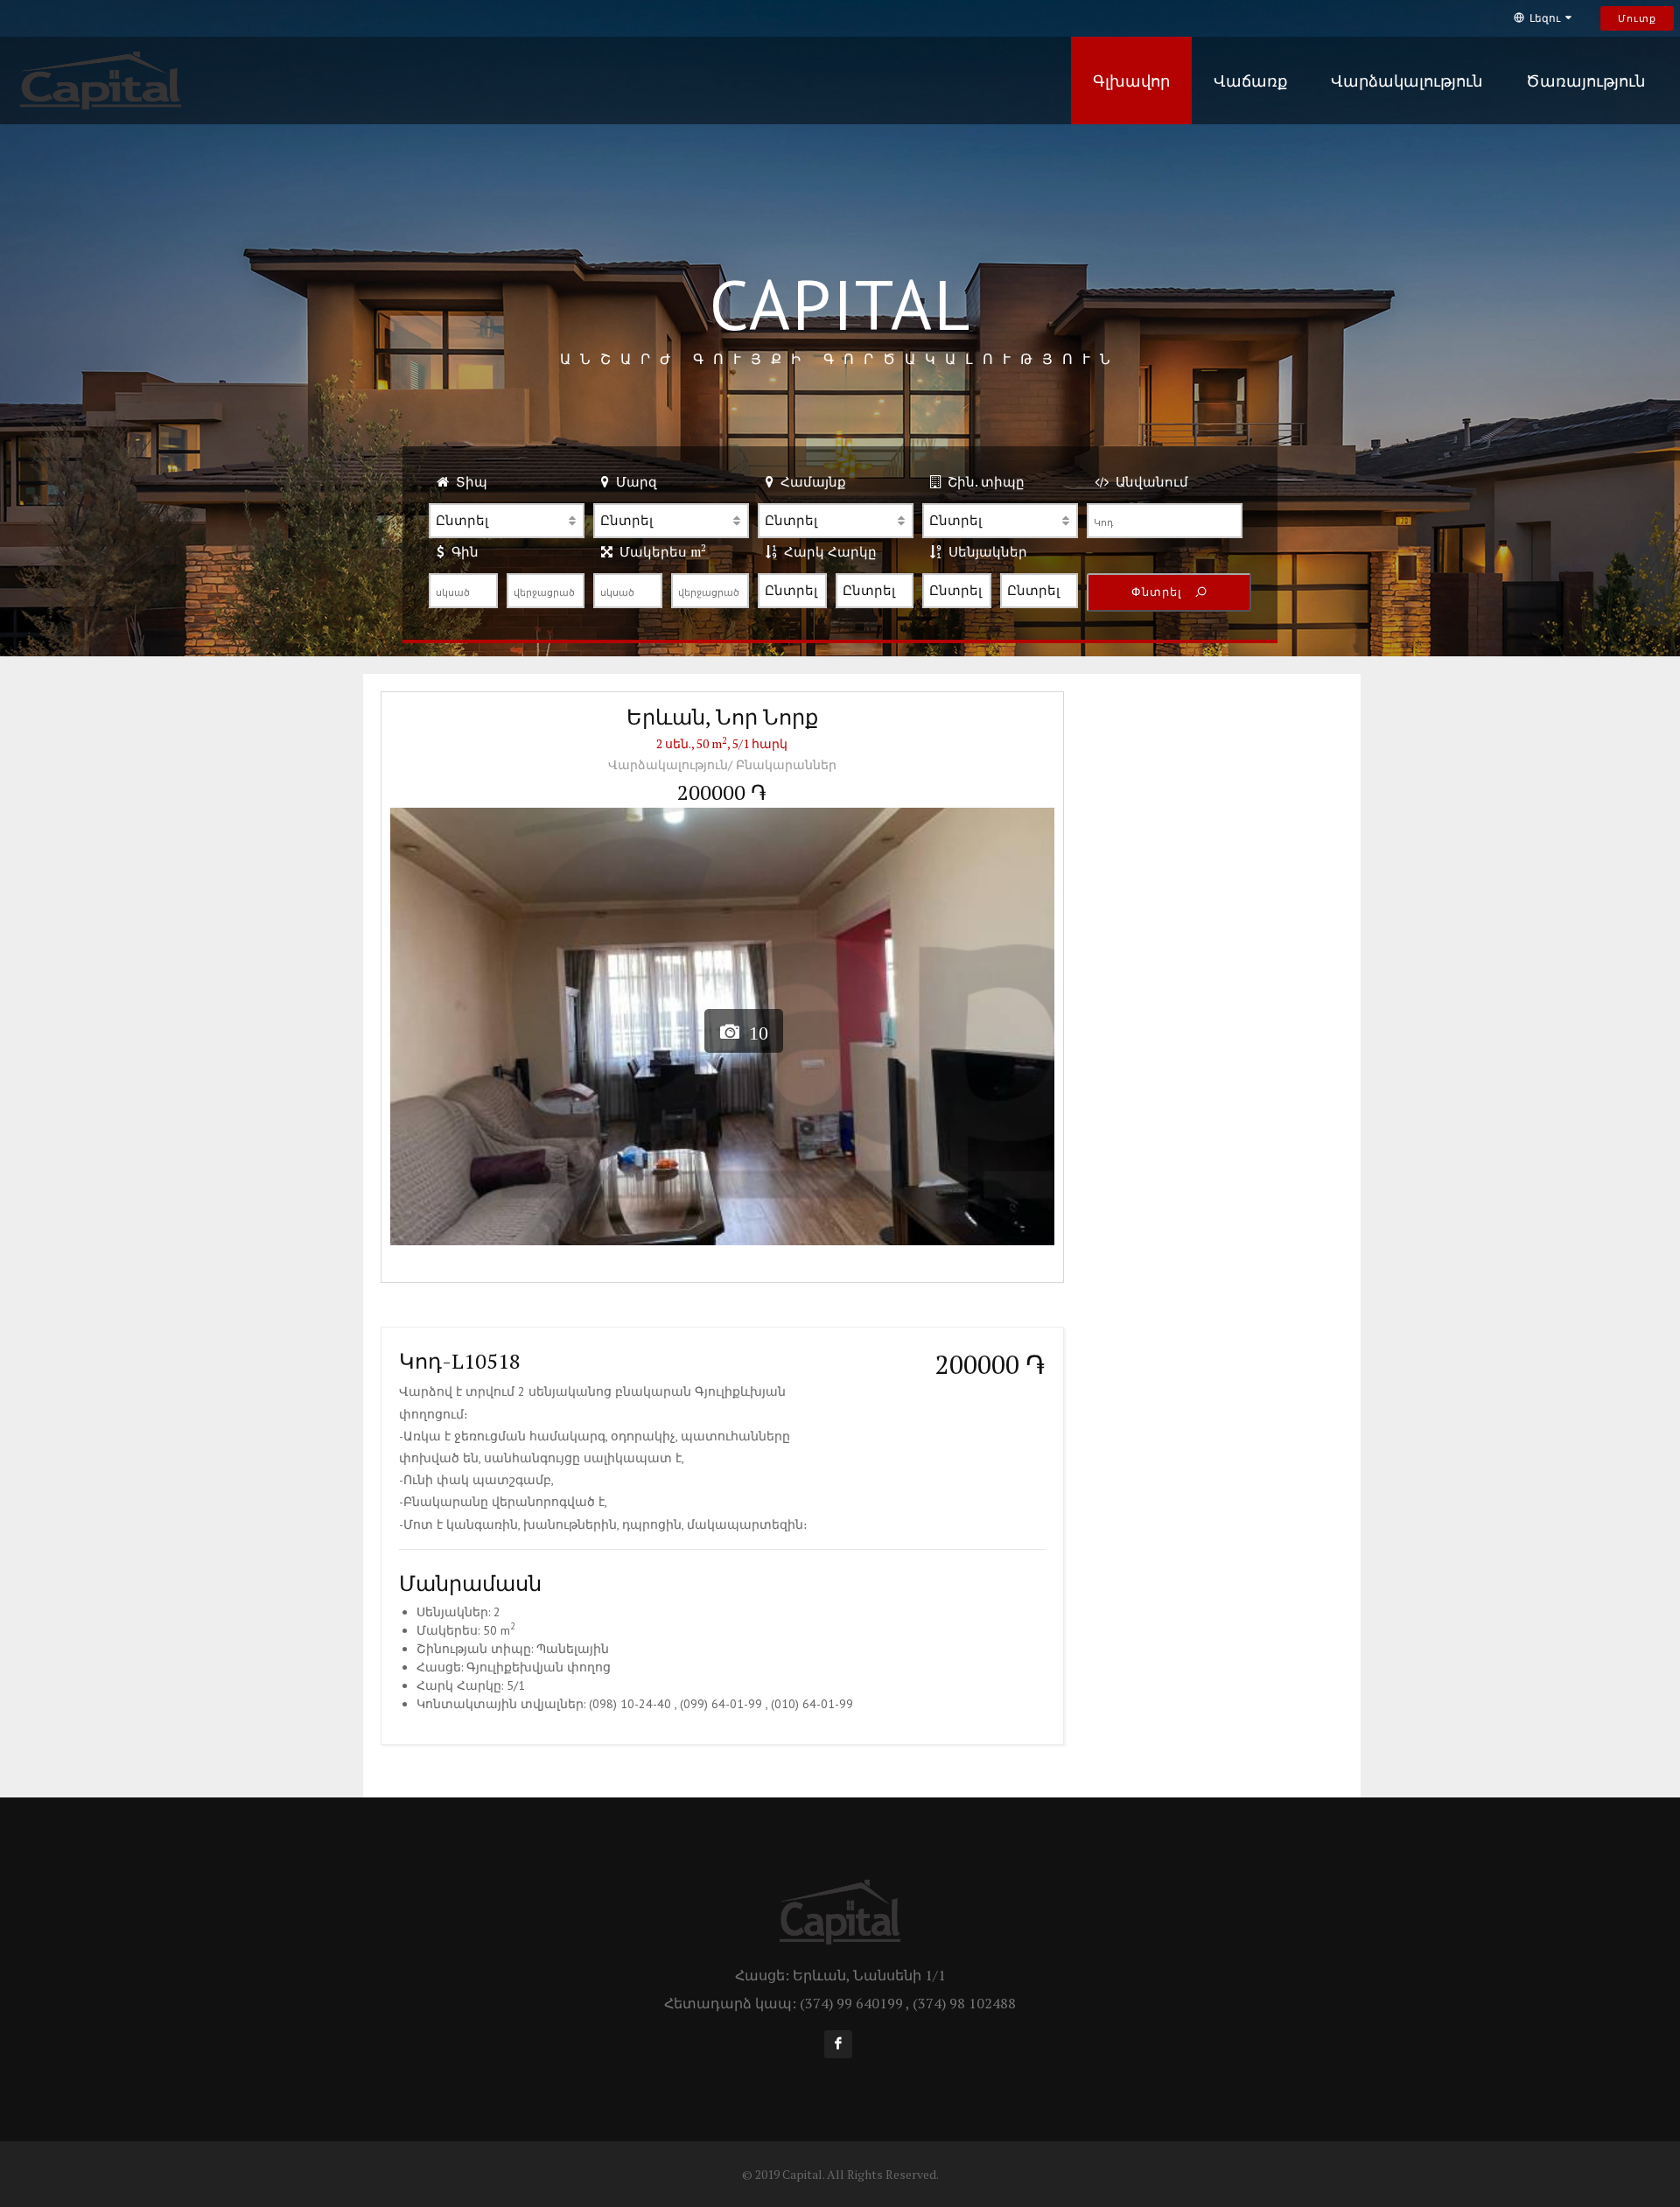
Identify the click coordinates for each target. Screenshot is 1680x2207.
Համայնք (810, 481)
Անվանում (1148, 481)
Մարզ (633, 481)
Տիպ (468, 481)
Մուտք (1637, 18)
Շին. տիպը (983, 481)
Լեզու (1545, 18)
